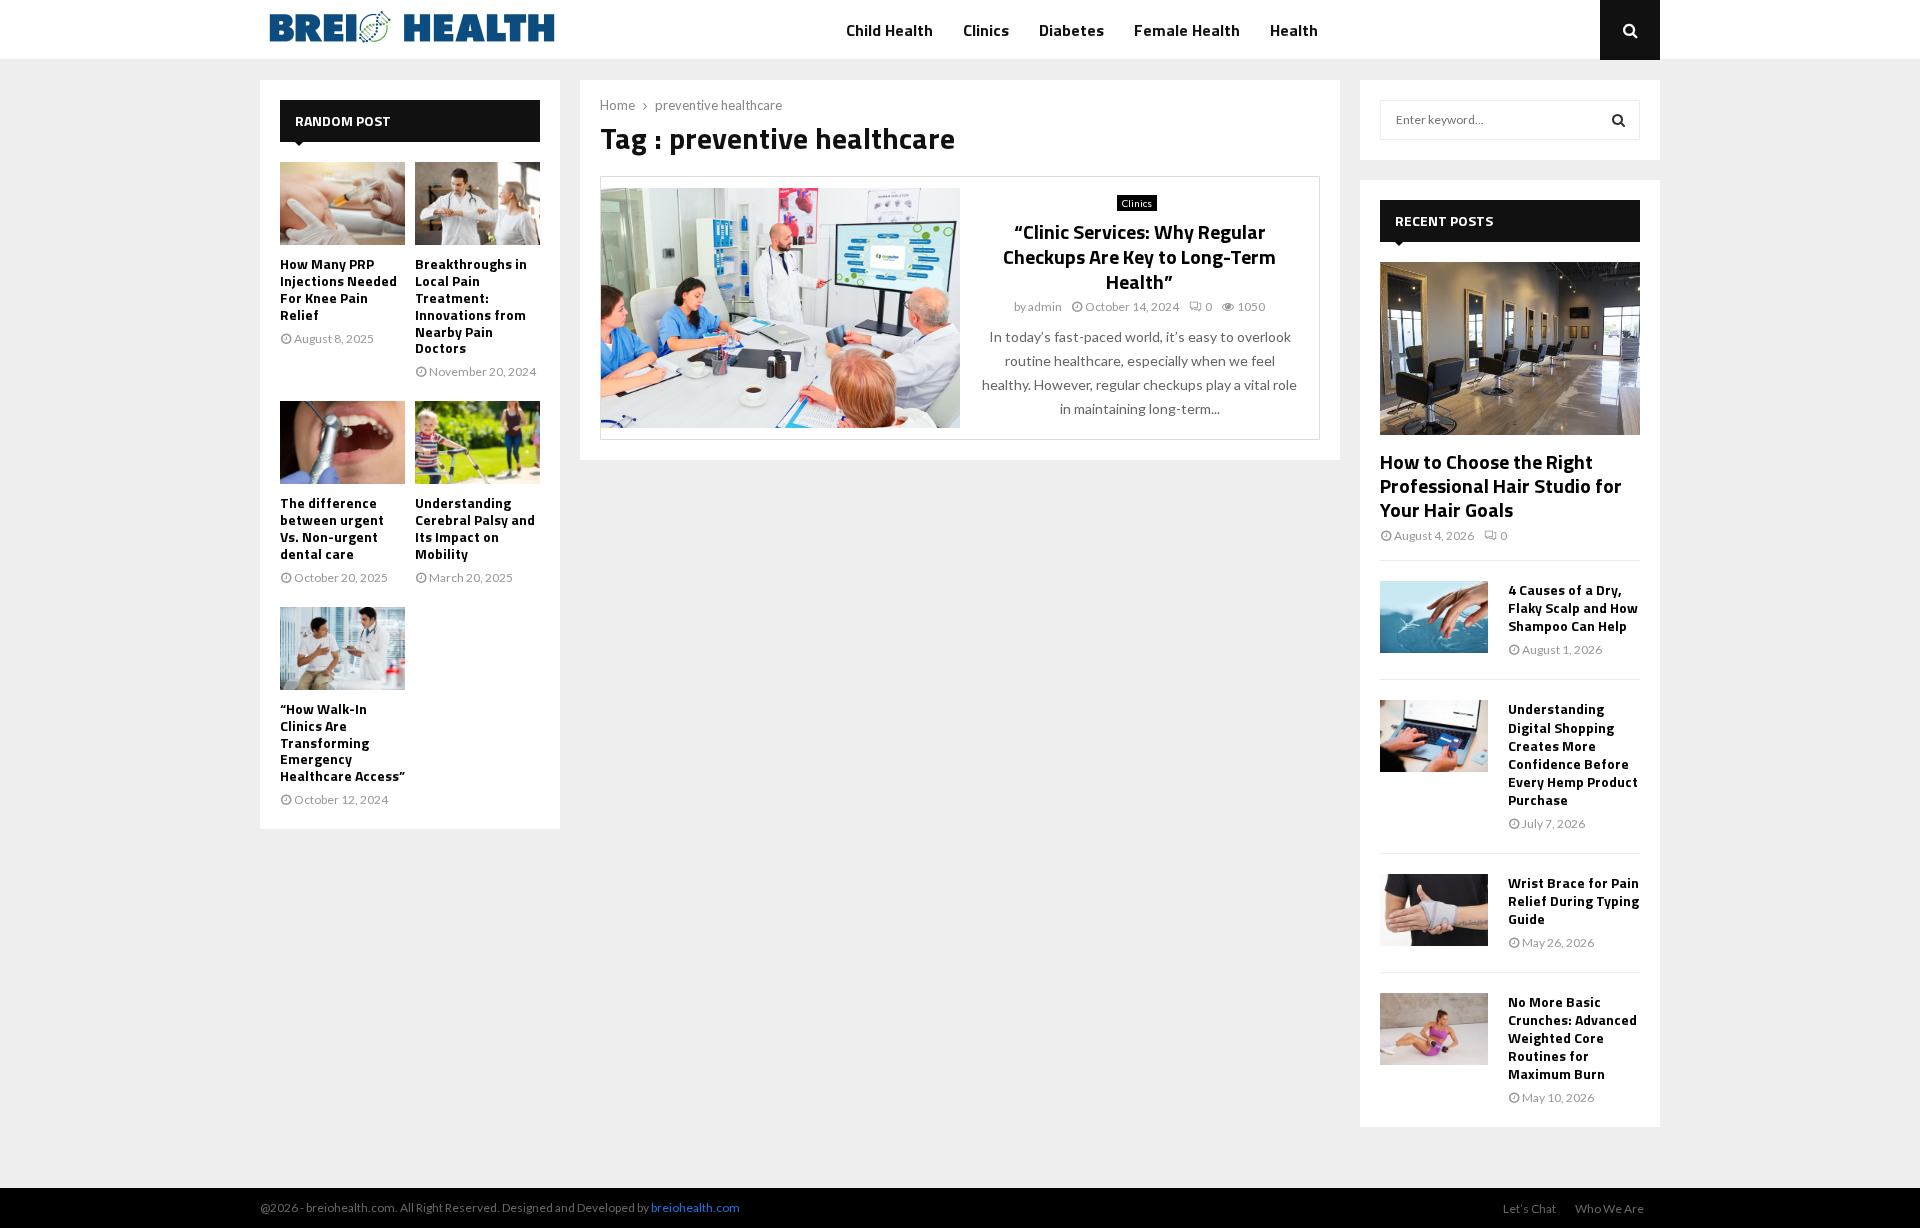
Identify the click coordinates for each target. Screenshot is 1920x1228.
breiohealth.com (695, 1207)
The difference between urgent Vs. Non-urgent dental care (332, 527)
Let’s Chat (1529, 1208)
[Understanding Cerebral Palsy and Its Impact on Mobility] (477, 442)
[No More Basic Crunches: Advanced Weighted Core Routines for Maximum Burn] (1434, 1029)
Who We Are (1609, 1208)
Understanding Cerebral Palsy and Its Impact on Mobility (475, 527)
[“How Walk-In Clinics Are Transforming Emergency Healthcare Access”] (342, 648)
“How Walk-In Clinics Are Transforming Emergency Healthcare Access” (342, 742)
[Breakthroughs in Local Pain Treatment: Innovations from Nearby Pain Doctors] (477, 203)
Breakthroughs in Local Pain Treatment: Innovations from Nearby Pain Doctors (471, 305)
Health (1294, 30)
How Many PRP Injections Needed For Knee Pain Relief (338, 288)
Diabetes (1071, 30)
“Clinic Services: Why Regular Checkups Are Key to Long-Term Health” (1139, 256)
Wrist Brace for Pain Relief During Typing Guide (1573, 900)
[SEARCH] (1618, 120)
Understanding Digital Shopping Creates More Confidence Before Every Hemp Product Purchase (1573, 753)
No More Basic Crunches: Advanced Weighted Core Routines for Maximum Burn (1572, 1037)
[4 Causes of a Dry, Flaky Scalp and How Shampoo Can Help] (1434, 617)
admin (1045, 306)
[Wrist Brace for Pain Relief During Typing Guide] (1434, 910)
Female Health (1187, 30)
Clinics (986, 30)
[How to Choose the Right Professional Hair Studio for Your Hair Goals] (1510, 348)
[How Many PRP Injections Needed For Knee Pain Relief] (342, 203)
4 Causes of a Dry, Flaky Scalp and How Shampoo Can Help (1573, 607)
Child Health (889, 30)
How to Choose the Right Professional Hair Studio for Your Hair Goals (1501, 485)
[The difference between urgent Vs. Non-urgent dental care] (342, 442)
